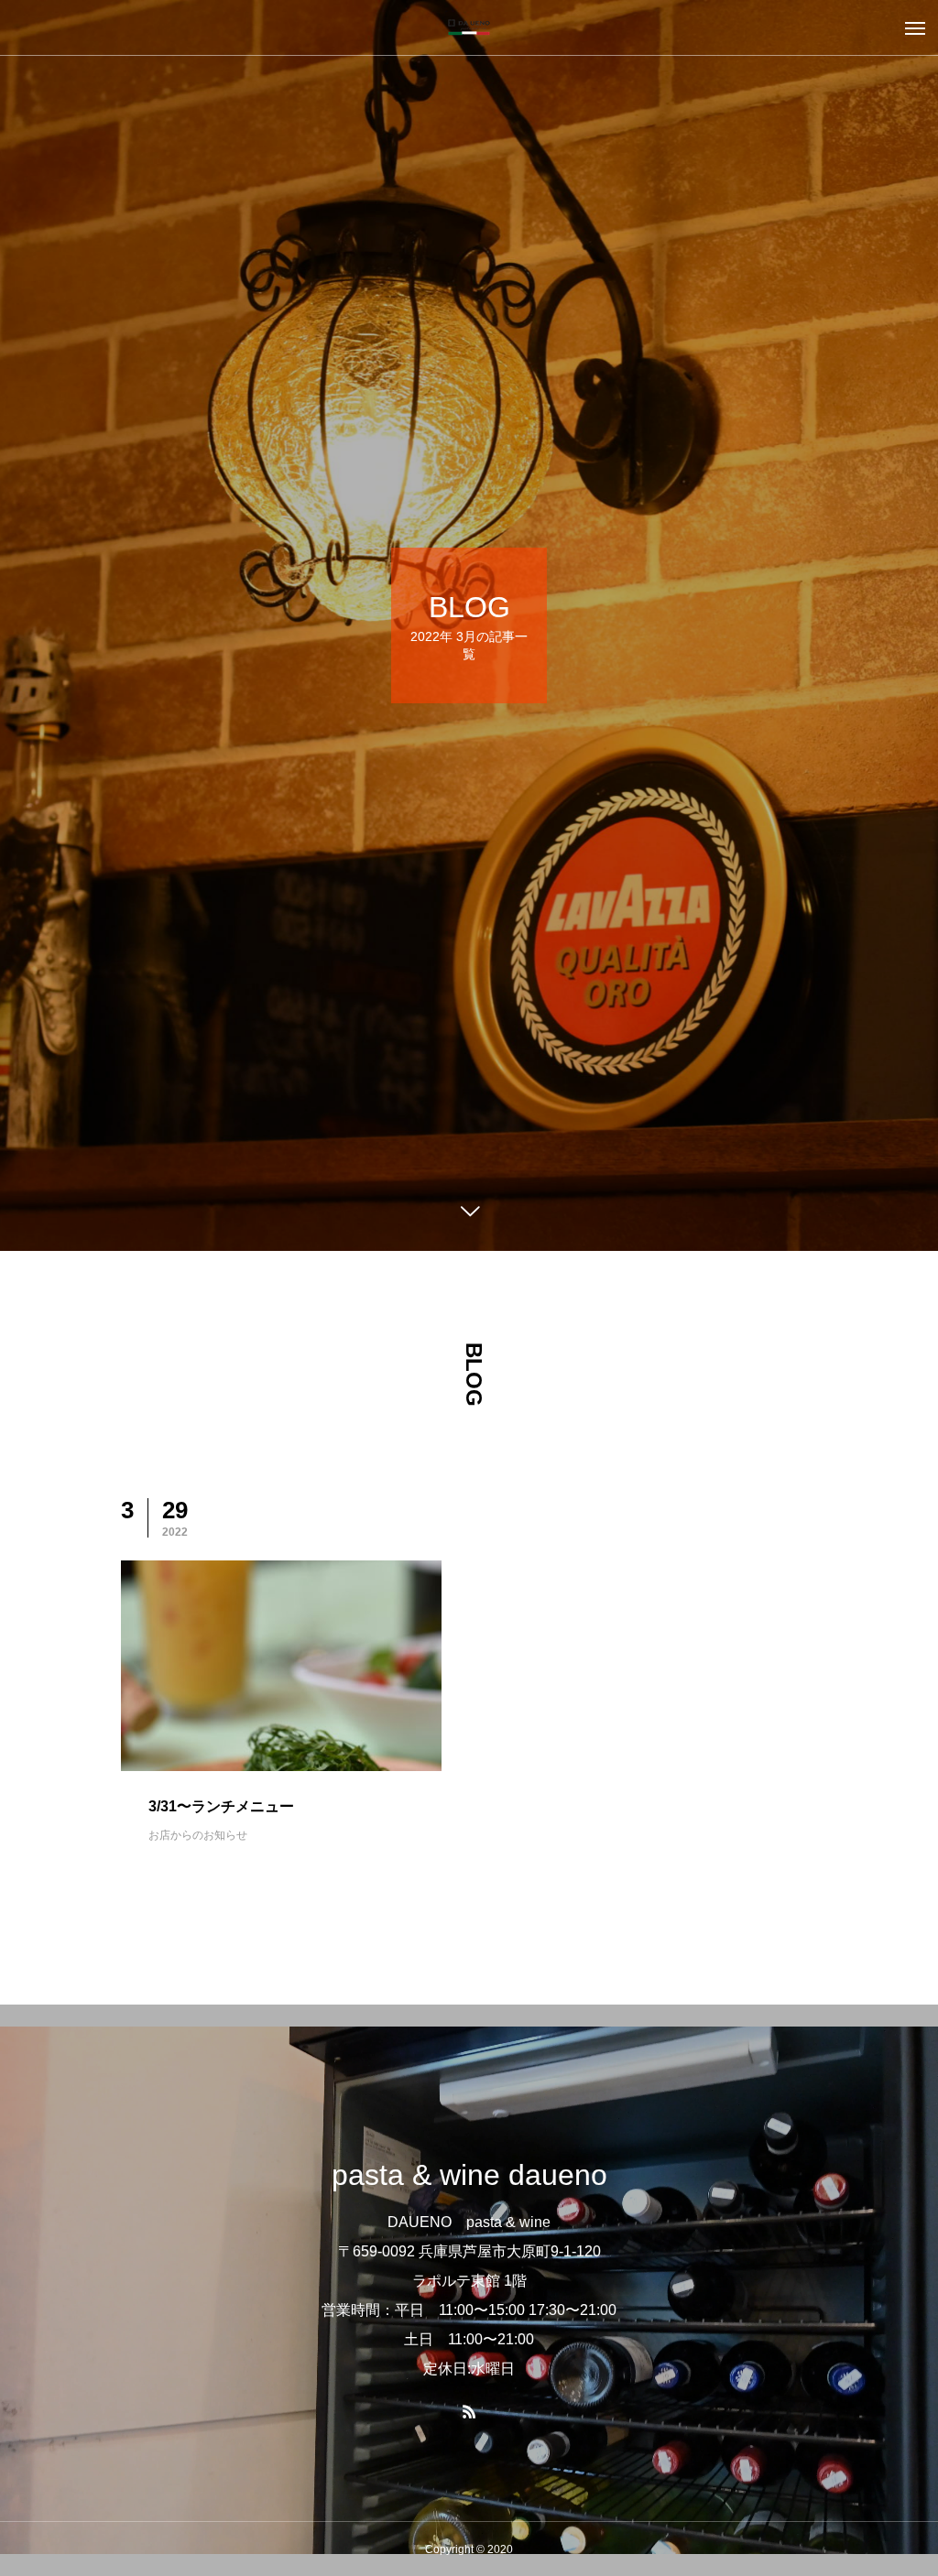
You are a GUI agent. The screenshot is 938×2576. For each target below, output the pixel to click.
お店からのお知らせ (198, 1835)
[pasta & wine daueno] (469, 27)
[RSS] (469, 2411)
